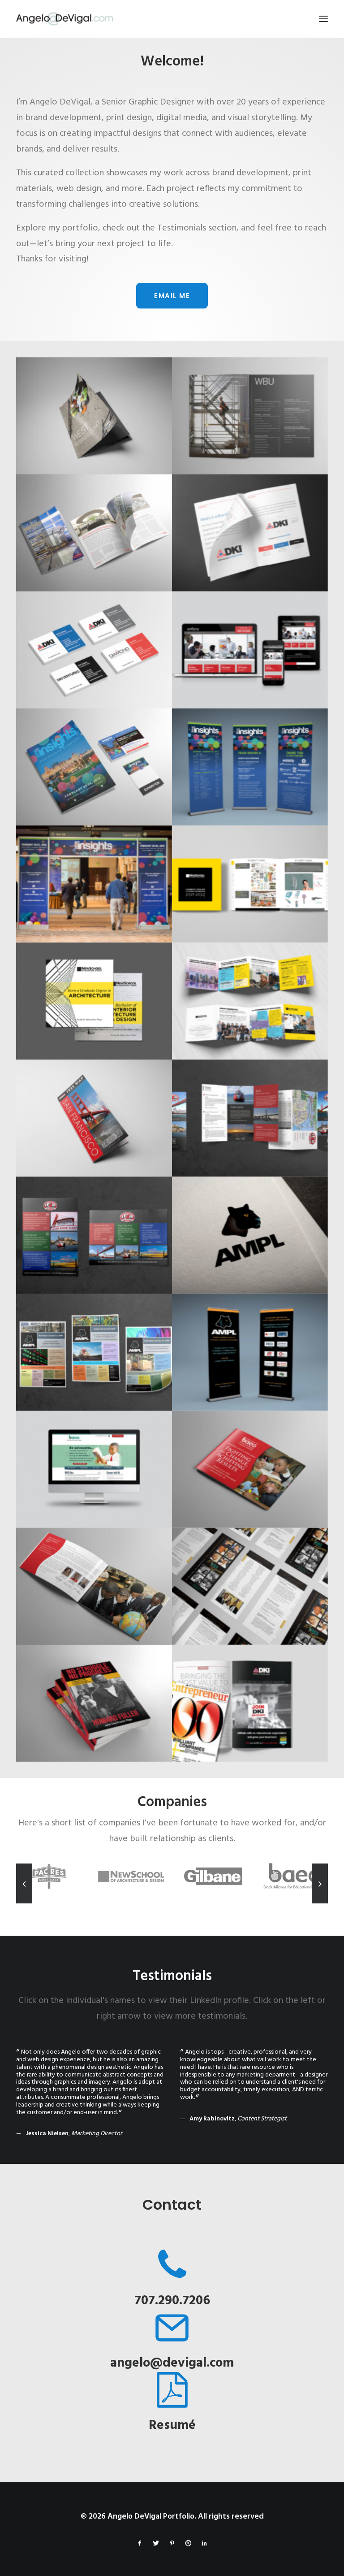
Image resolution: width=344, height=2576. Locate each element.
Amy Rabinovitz (212, 2119)
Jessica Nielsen (47, 2134)
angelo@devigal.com (172, 2363)
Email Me (172, 296)
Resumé (172, 2426)
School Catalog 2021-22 (250, 865)
